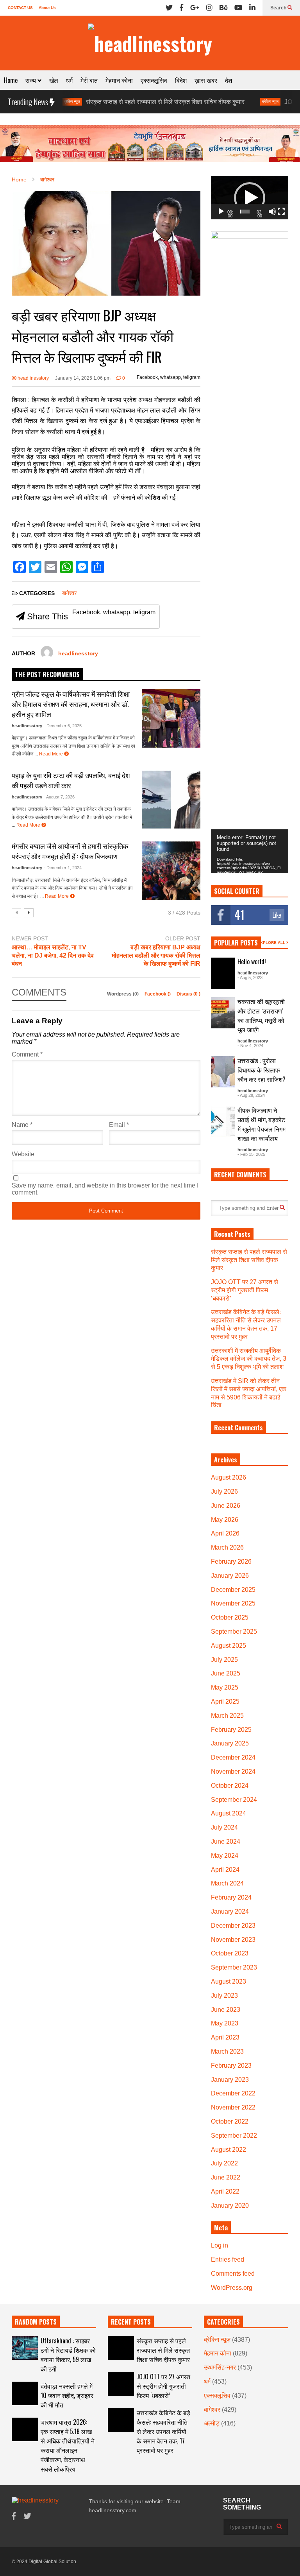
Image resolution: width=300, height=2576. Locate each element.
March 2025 (227, 1716)
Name (22, 1125)
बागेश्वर (70, 593)
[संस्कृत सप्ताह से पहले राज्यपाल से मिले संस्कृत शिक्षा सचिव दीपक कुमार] (121, 2348)
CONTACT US (20, 8)
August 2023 (229, 1981)
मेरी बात (89, 80)
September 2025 (234, 1632)
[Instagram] (209, 8)
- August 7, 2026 (59, 797)
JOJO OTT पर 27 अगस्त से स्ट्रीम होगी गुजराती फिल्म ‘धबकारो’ (245, 1290)
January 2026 (230, 1576)
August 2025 (229, 1646)
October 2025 (230, 1617)
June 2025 (226, 1673)
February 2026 (231, 1562)
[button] (250, 198)
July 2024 (224, 1827)
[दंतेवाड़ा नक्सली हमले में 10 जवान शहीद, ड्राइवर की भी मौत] (25, 2393)
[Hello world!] (223, 973)
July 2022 (224, 2163)
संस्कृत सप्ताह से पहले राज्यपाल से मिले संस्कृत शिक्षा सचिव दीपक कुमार (121, 102)
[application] (250, 198)
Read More (52, 754)
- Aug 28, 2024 (251, 1095)
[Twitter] (169, 8)
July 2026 (224, 1492)
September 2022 (234, 2136)
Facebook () (158, 994)
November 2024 (233, 1771)
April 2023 (225, 2037)
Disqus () (188, 994)
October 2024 (230, 1786)
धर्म (69, 80)
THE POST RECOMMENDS (47, 674)
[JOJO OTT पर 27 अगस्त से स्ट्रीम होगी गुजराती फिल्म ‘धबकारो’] (121, 2384)
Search (279, 8)
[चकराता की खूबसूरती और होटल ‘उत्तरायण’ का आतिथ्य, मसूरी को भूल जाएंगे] (223, 1013)
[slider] (245, 212)
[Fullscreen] (281, 212)
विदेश (181, 80)
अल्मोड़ (212, 2423)
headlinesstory (33, 378)
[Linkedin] (252, 8)
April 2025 (225, 1701)
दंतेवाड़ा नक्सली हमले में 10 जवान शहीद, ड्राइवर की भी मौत (67, 2395)
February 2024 (231, 1897)
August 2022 (229, 2150)
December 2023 (233, 1926)
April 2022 (225, 2191)
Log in (220, 2245)
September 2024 (234, 1800)
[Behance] (223, 8)
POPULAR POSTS (236, 943)
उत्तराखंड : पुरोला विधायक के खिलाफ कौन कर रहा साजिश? (262, 1070)
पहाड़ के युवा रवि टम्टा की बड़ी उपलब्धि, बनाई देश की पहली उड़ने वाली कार (71, 780)
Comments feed (233, 2274)
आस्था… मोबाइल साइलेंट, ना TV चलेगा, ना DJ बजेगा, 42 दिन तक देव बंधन (53, 955)
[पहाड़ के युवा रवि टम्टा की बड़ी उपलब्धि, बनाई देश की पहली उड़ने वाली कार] (171, 800)
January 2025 (230, 1743)
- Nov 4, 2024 (250, 1046)
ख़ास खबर (206, 80)
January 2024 (230, 1911)
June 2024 (226, 1841)
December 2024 (233, 1757)
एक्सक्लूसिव (154, 80)
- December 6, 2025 (63, 726)
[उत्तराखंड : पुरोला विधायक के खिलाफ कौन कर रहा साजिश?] (223, 1072)
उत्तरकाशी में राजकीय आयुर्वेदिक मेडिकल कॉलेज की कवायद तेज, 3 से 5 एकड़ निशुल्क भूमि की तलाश (249, 1359)
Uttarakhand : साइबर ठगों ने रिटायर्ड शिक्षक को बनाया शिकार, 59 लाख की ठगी (68, 2355)
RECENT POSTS (131, 2322)
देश (229, 80)
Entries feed (228, 2259)
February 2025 (231, 1730)
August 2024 (229, 1813)
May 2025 (225, 1687)
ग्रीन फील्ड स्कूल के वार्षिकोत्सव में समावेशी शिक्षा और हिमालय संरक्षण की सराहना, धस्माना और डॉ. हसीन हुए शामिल (71, 704)
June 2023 (226, 2010)
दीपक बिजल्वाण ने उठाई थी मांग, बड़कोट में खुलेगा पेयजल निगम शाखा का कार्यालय (262, 1124)
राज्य (31, 80)
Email (119, 1125)
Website (23, 1154)
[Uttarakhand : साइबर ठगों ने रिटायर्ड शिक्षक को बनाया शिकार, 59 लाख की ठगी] (25, 2348)
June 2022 (226, 2177)
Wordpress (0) (123, 994)
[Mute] (272, 212)
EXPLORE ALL (272, 943)
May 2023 (225, 2023)
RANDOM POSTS (36, 2322)
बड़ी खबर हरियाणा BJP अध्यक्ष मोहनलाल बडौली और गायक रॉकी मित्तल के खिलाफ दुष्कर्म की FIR (156, 955)
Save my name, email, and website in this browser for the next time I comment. (105, 1189)
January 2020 (230, 2206)
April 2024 (225, 1870)
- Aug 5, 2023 (250, 978)
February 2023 (231, 2066)
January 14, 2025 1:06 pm (83, 378)
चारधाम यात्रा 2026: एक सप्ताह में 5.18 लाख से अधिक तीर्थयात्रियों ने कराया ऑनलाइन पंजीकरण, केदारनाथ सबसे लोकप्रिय (68, 2445)
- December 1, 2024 (63, 868)
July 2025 (224, 1660)
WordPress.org (232, 2288)
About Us (47, 8)
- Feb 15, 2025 (251, 1154)
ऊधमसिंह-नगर (220, 2367)
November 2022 (233, 2107)
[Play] (221, 212)
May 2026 (225, 1520)
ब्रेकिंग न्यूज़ (226, 101)
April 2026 (225, 1533)
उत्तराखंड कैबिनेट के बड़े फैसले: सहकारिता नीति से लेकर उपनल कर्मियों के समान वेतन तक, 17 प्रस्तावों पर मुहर (163, 2431)
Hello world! (252, 962)
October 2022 (230, 2121)
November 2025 (233, 1603)
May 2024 (225, 1856)
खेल (54, 80)
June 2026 (226, 1506)
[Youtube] (238, 8)
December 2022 (233, 2093)
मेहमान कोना (119, 80)
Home (11, 80)
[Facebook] (181, 8)
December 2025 (233, 1590)
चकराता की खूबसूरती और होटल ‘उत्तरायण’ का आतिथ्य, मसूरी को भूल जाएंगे (261, 1015)
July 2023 (224, 1996)
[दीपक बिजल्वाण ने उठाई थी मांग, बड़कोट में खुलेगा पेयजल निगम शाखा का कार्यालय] (223, 1121)
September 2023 (234, 1967)
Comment (27, 1054)
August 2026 (229, 1477)
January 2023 (230, 2080)
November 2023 (233, 1940)
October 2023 (230, 1953)
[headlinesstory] (150, 43)
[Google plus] (195, 8)
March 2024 (227, 1883)
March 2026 (227, 1547)
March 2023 (227, 2051)
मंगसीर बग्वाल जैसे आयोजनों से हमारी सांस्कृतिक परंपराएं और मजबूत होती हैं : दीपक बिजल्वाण (70, 851)
